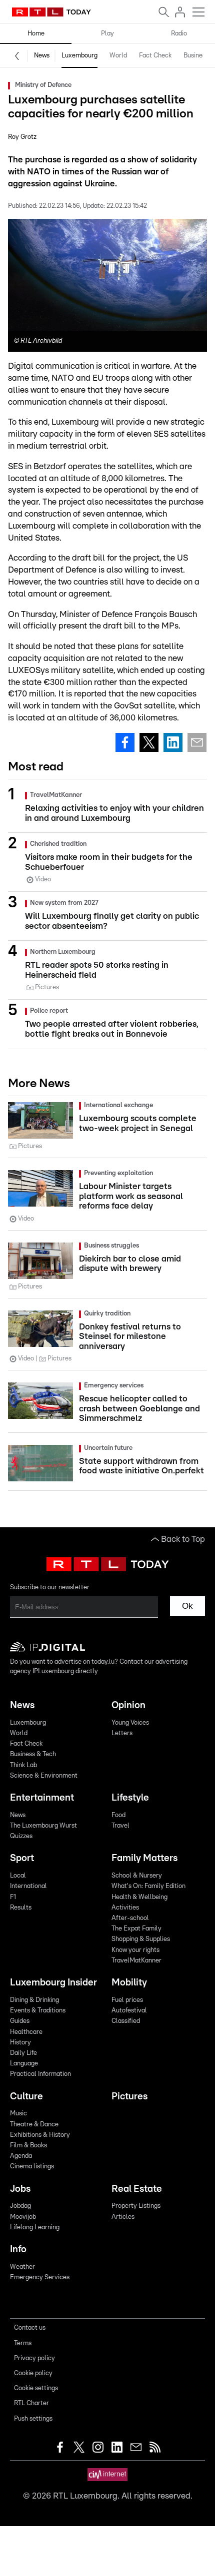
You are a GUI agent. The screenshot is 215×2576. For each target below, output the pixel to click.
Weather (22, 2267)
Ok (187, 1606)
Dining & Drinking (34, 2000)
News (42, 56)
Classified (126, 2021)
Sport (22, 1858)
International (28, 1886)
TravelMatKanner (136, 1961)
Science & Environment (44, 1776)
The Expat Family (136, 1929)
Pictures (129, 2097)
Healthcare (26, 2032)
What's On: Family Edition (148, 1886)
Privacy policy (34, 2358)
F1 (13, 1897)
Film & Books (28, 2146)
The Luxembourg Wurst (43, 1826)
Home (36, 34)
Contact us (30, 2328)
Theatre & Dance (34, 2125)
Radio (179, 34)
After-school (130, 1918)
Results (21, 1908)
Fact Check (155, 56)
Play (107, 34)
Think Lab (23, 1765)
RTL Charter (31, 2403)
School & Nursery (137, 1876)
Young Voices (130, 1723)
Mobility (129, 1983)
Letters (122, 1733)
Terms (23, 2343)
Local (18, 1876)
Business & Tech (33, 1754)
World (118, 56)
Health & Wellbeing (139, 1897)
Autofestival (129, 2011)
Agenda (21, 2156)
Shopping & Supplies (141, 1939)
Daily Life (23, 2053)
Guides (20, 2021)
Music (18, 2114)
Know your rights (135, 1950)
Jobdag (20, 2206)
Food (118, 1815)
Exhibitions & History (40, 2135)
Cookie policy (33, 2373)
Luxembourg (79, 56)
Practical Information (40, 2074)
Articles (123, 2217)
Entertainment (42, 1798)
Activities (125, 1908)
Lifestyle (130, 1798)
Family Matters (144, 1858)
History (20, 2043)
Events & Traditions (38, 2011)
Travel (120, 1826)
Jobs (20, 2189)
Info (18, 2250)
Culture (26, 2097)
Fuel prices (127, 2000)
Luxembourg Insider (53, 1983)
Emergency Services (40, 2277)
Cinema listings (32, 2167)
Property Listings (136, 2206)
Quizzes (21, 1836)
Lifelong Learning (35, 2228)
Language (24, 2064)
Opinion (128, 1705)
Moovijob (23, 2217)
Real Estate (137, 2189)
